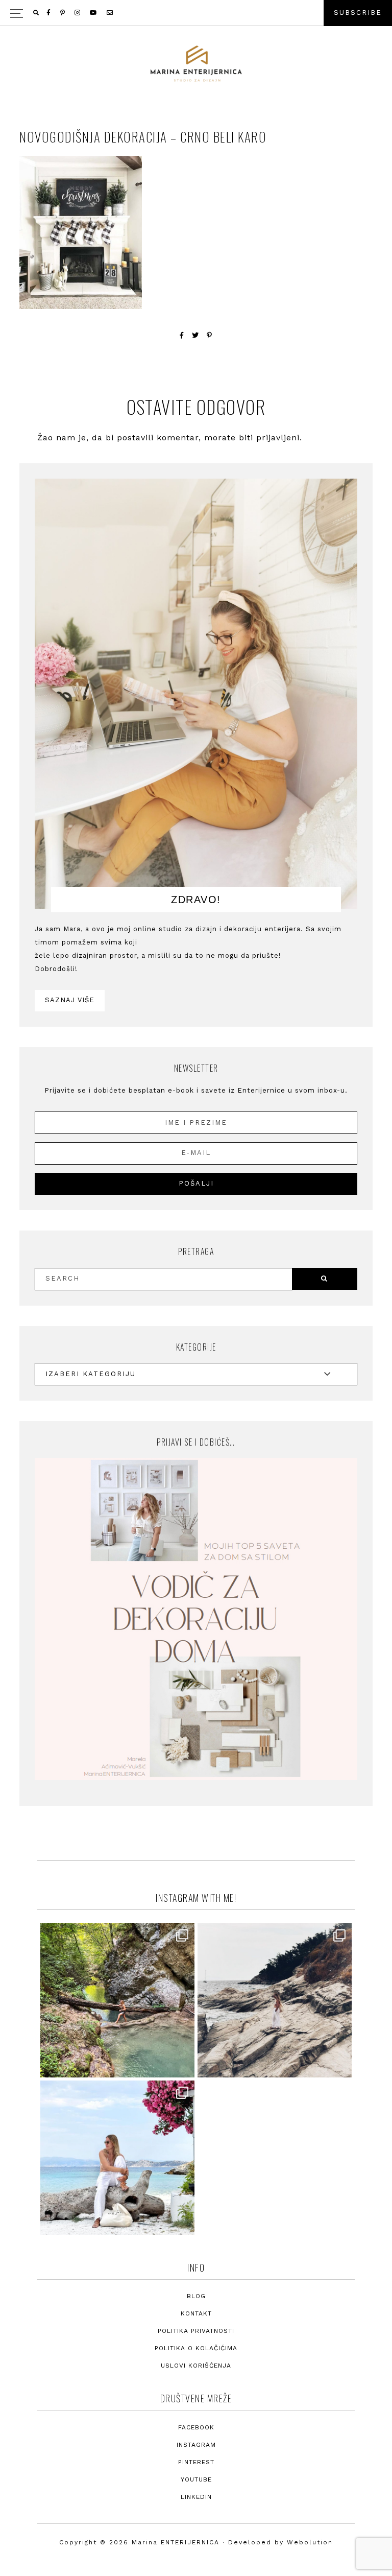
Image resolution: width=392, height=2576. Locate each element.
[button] (196, 13)
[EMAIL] (111, 13)
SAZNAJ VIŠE (70, 1000)
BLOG (196, 2296)
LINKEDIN (196, 2497)
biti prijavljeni (269, 438)
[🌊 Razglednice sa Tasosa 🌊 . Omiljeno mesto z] (117, 2158)
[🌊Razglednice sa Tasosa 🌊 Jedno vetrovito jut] (275, 2000)
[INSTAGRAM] (78, 13)
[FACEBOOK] (49, 13)
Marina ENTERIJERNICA (196, 64)
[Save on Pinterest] (210, 335)
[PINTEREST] (63, 13)
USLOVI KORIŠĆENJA (196, 2366)
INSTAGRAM (196, 2445)
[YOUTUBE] (94, 13)
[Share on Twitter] (195, 335)
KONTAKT (196, 2313)
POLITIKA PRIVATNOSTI (196, 2331)
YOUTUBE (196, 2479)
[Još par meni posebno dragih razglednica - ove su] (117, 2000)
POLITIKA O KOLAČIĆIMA (196, 2348)
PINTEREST (196, 2462)
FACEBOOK (196, 2427)
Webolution (310, 2542)
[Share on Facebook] (182, 335)
